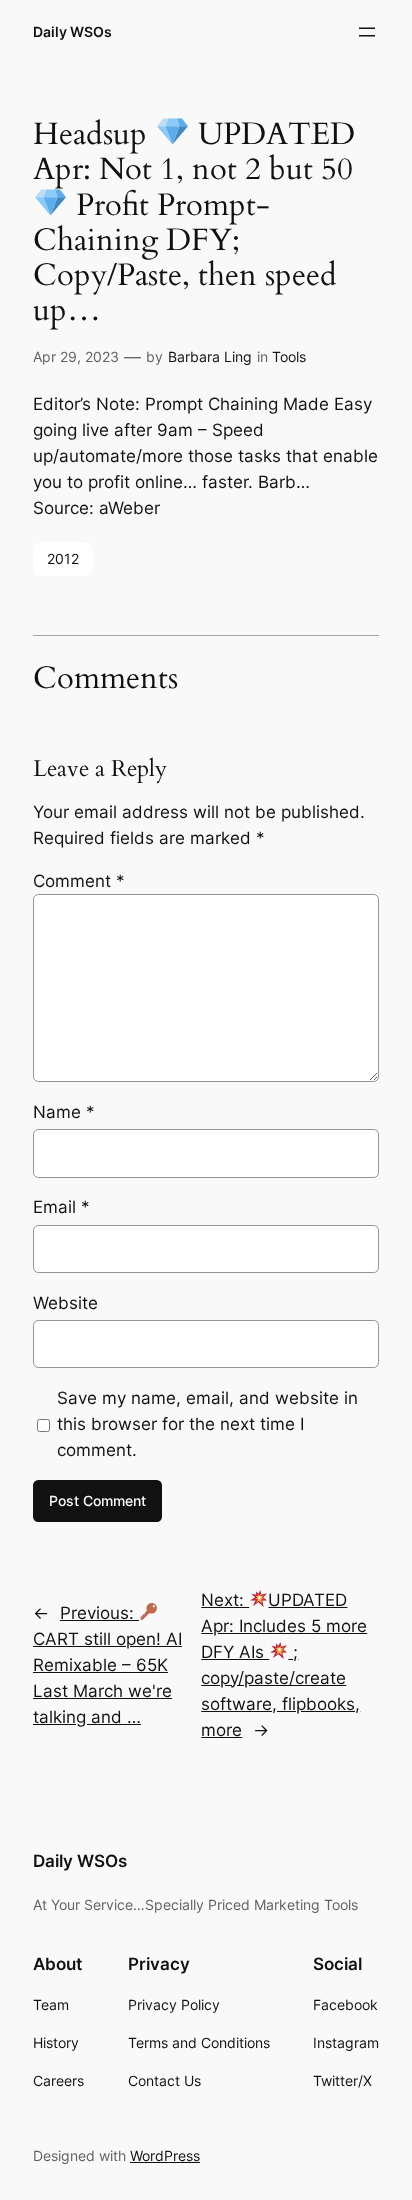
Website (65, 1303)
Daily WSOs (72, 31)
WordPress (165, 2155)
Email (61, 1207)
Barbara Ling (210, 356)
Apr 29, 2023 (76, 356)
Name (64, 1112)
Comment (79, 881)
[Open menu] (367, 32)
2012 (63, 558)
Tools (289, 356)
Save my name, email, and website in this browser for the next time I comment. (207, 1424)
